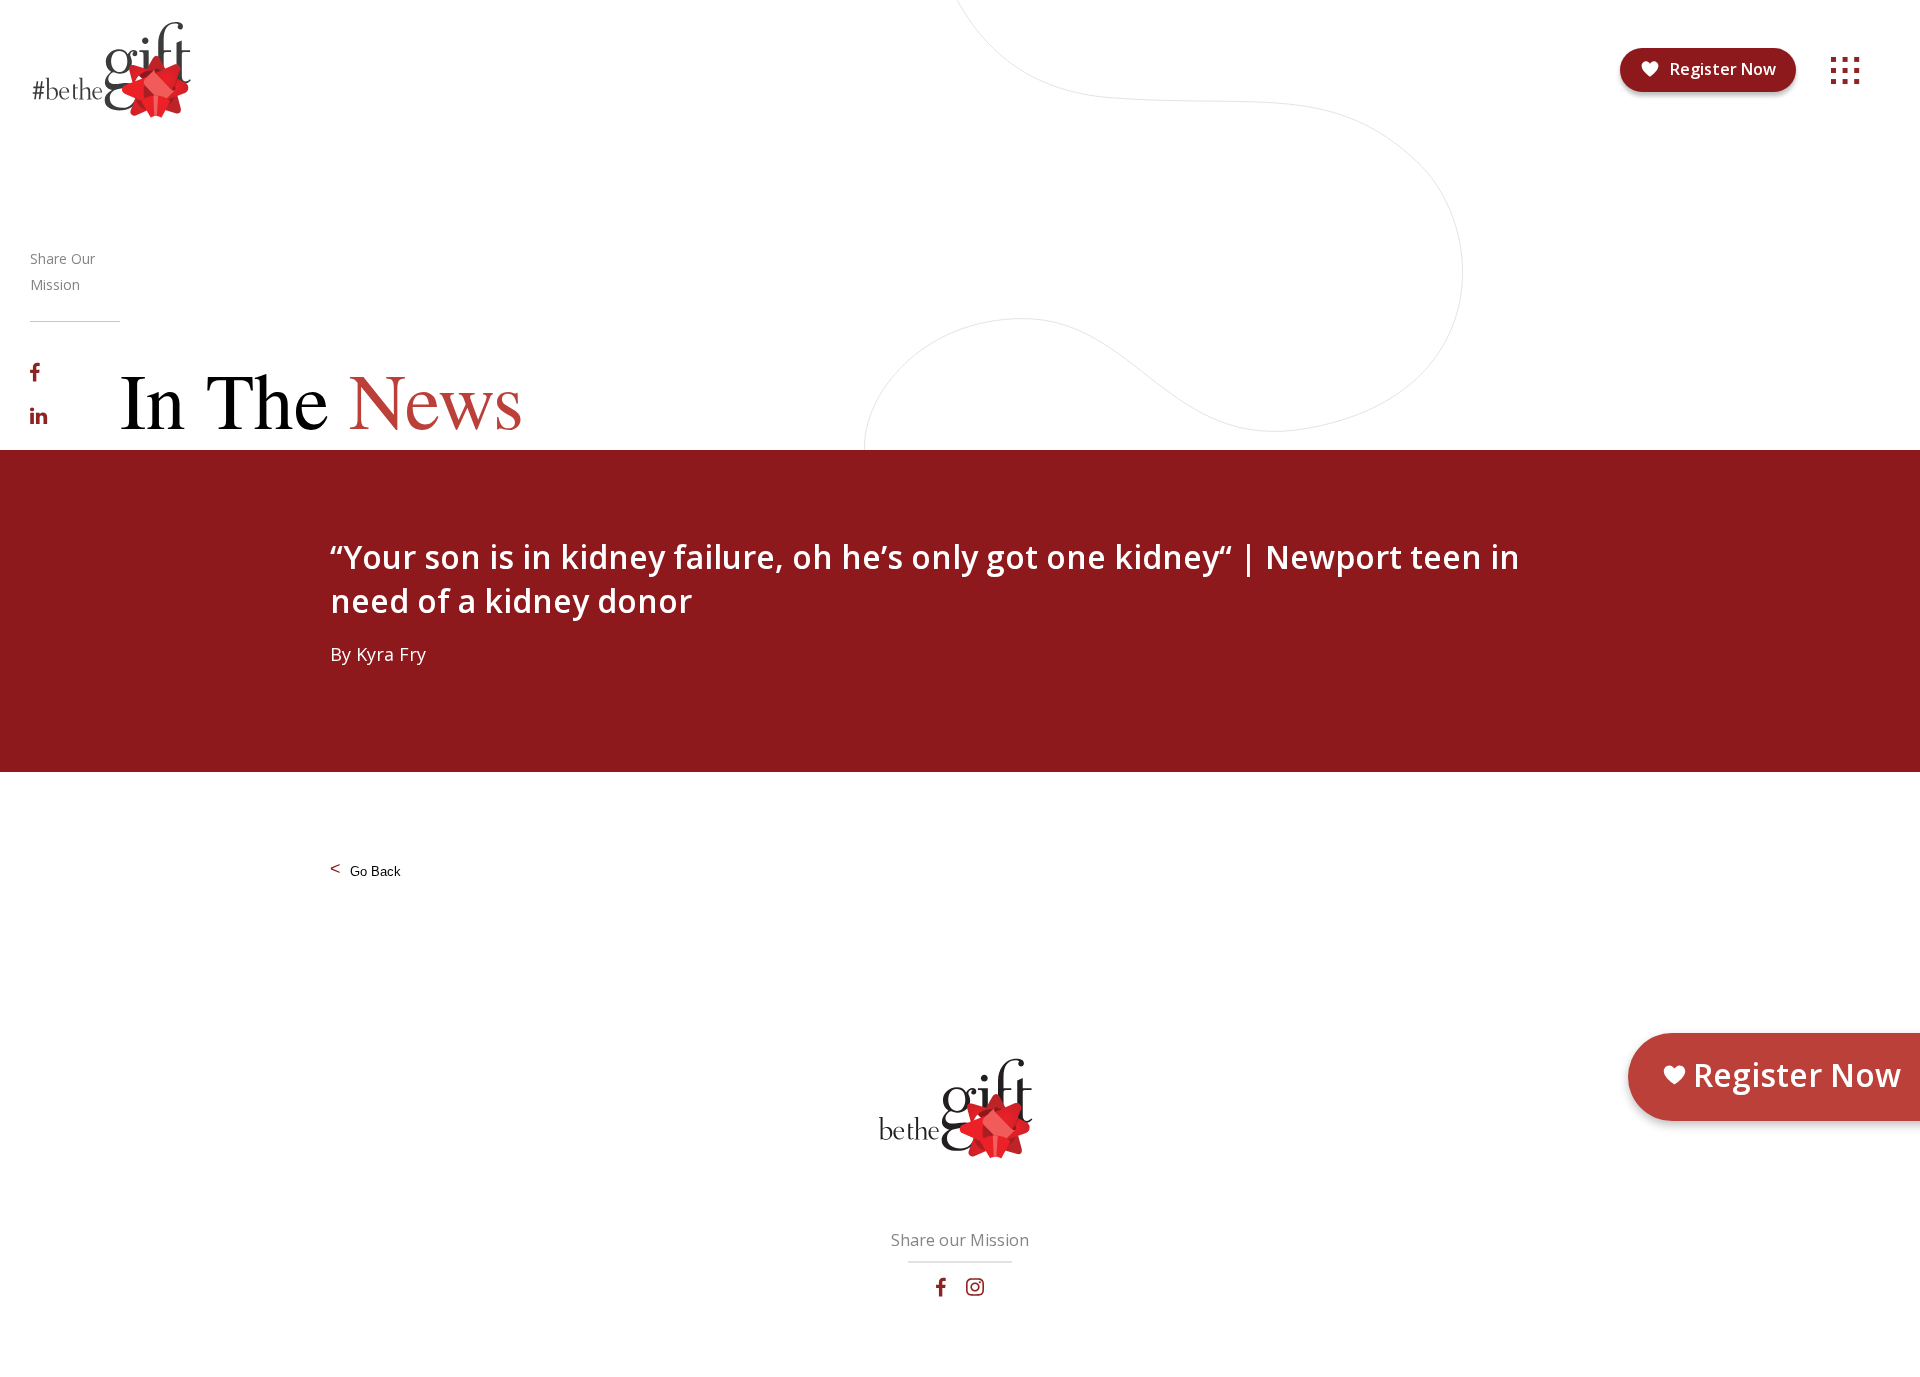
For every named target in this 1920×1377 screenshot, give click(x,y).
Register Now (1723, 69)
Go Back (375, 871)
